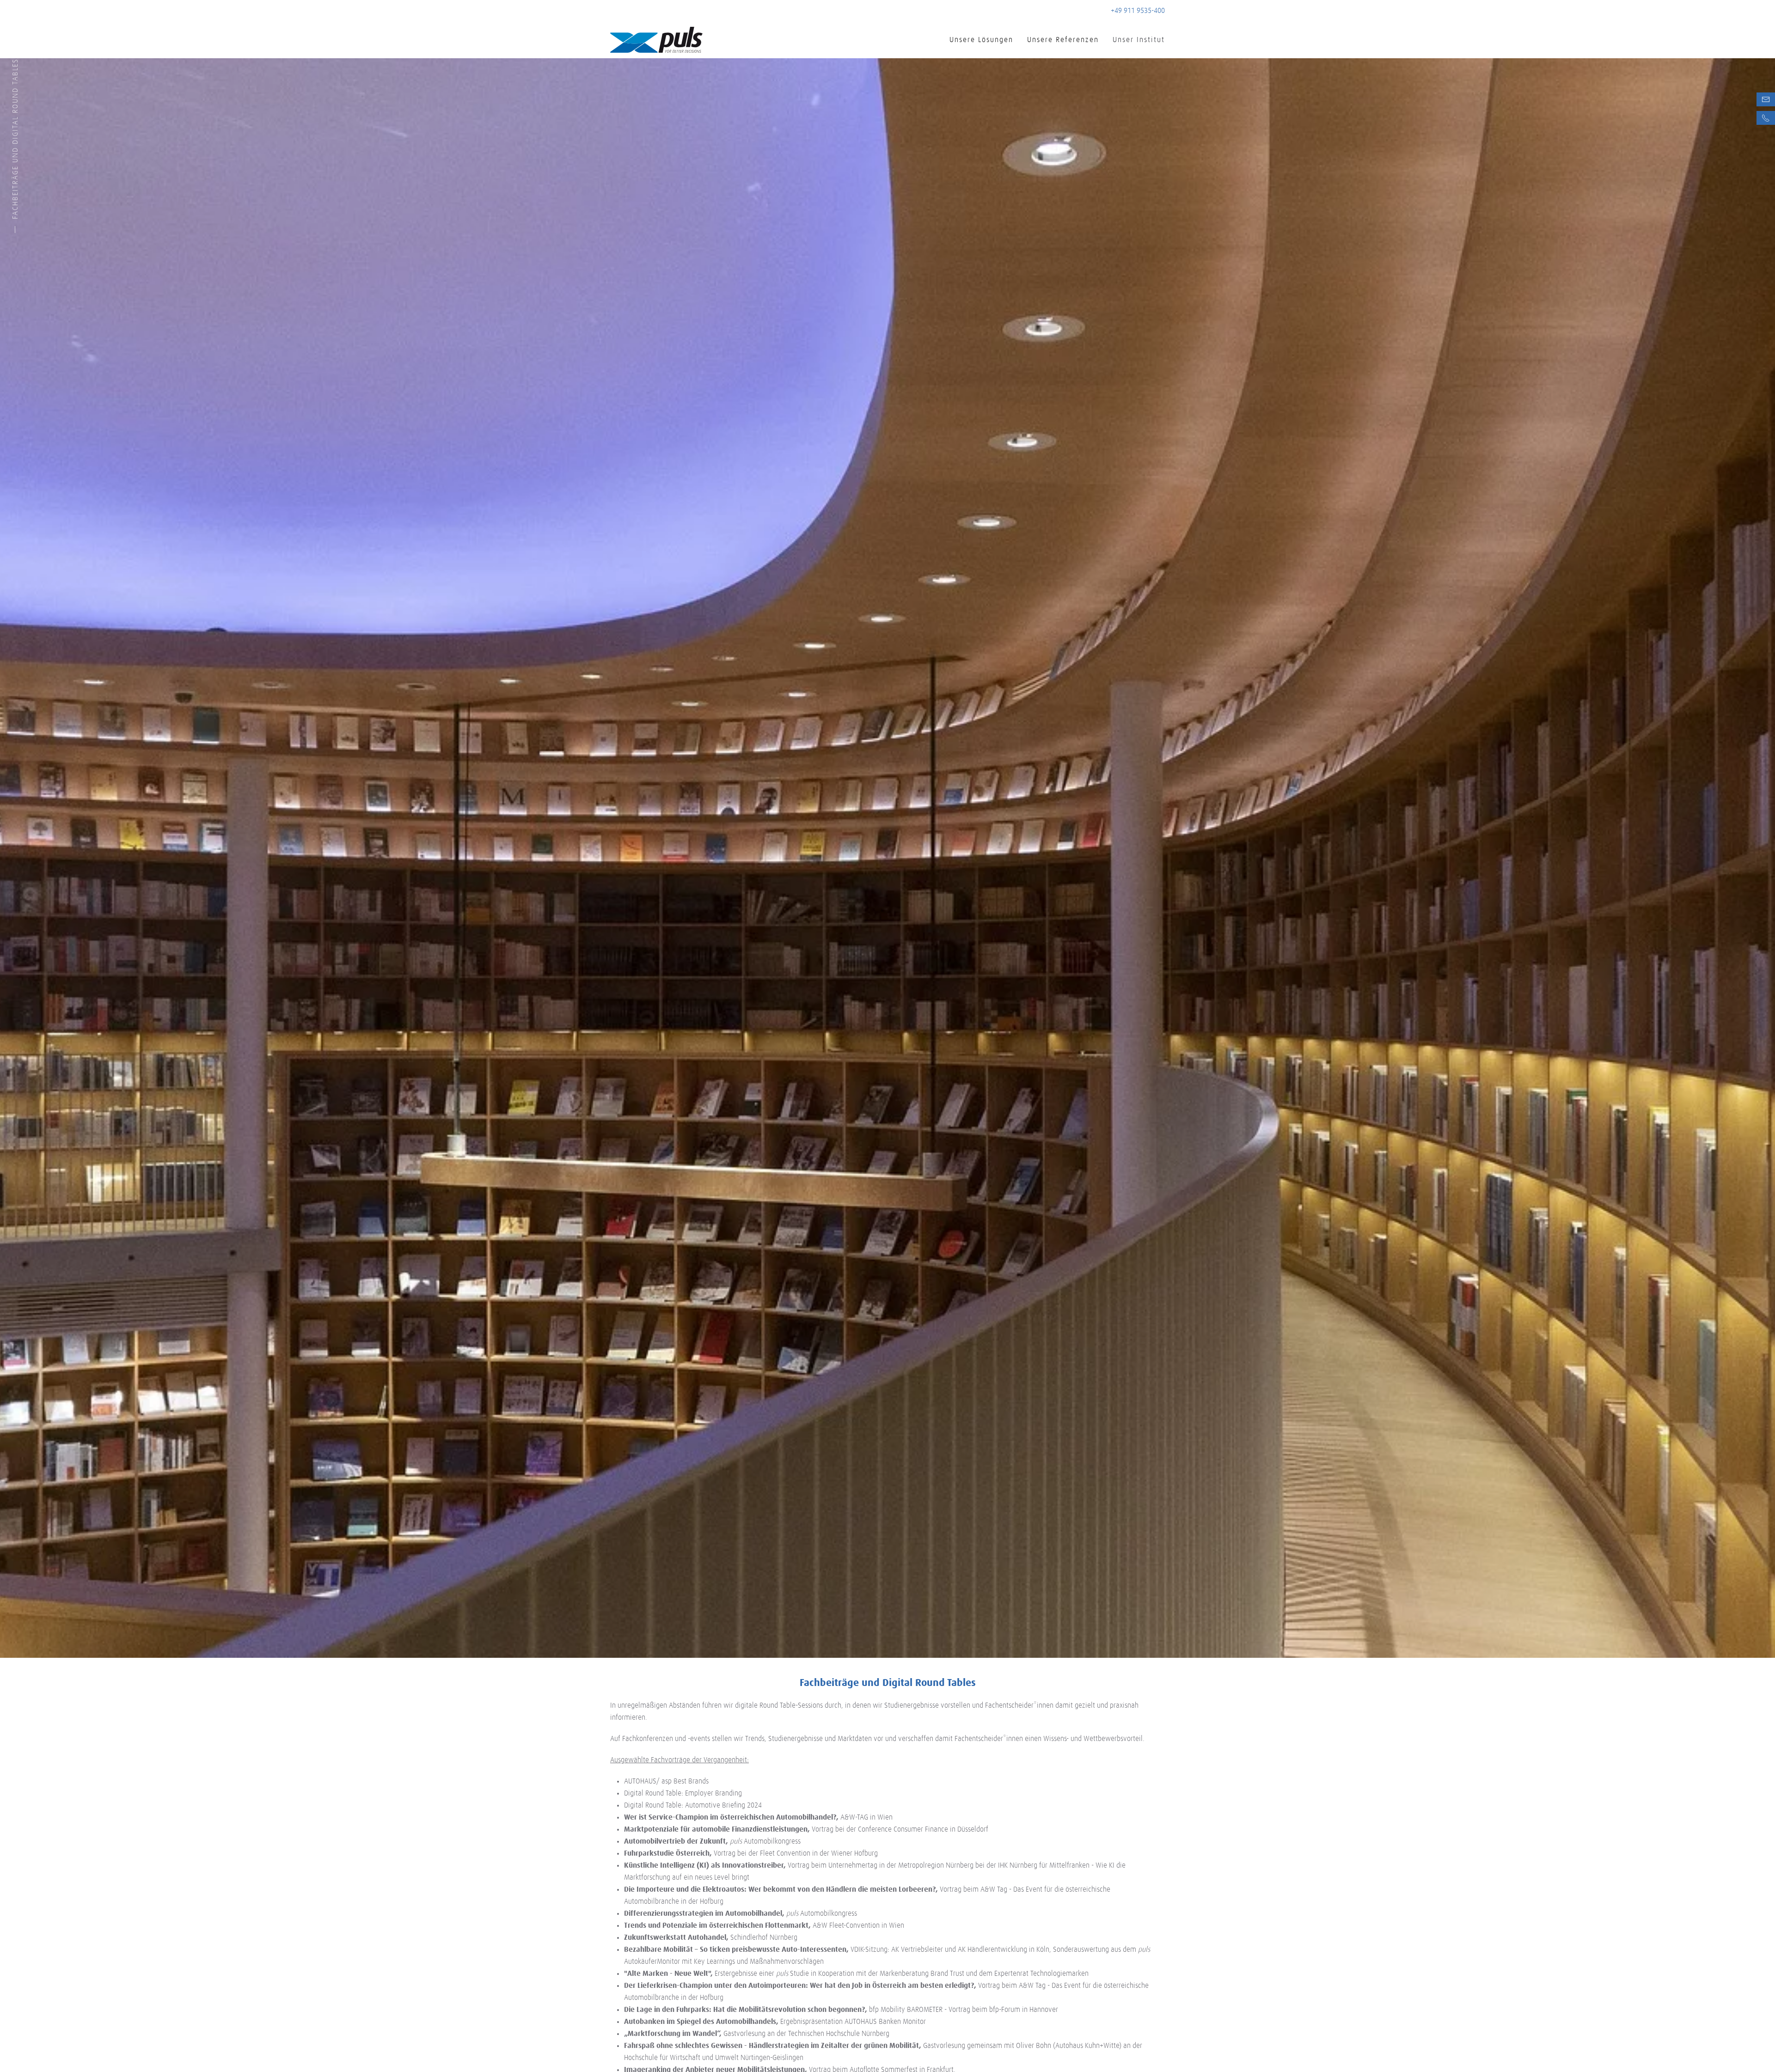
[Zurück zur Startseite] (656, 40)
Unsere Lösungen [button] (981, 40)
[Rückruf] (1766, 118)
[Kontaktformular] (1766, 99)
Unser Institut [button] (1139, 40)
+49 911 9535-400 (1138, 11)
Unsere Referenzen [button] (1063, 40)
